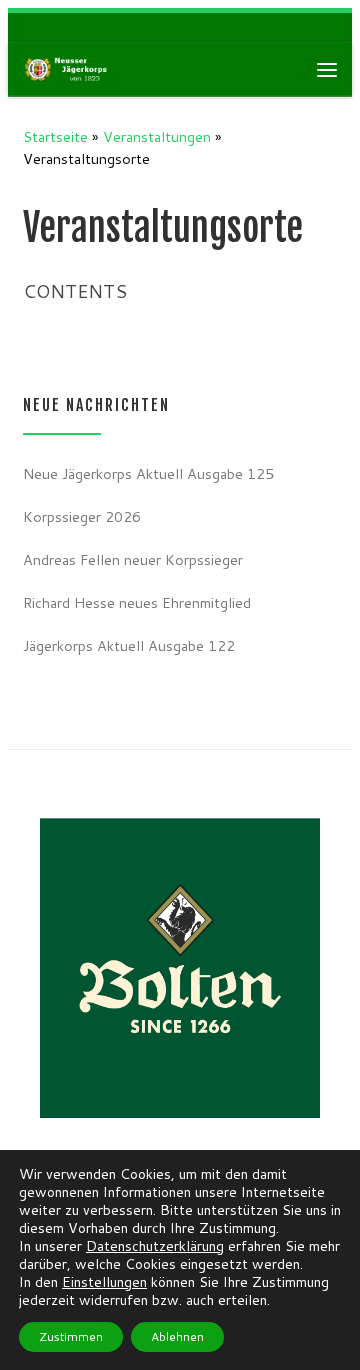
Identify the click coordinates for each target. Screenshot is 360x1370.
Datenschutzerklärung (155, 1246)
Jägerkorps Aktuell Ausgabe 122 (129, 645)
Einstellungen (104, 1282)
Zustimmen (71, 1336)
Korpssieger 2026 (82, 516)
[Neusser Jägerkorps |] (68, 68)
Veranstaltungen (157, 136)
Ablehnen (177, 1336)
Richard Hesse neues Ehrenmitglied (137, 602)
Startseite (55, 136)
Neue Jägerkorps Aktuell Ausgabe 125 (148, 473)
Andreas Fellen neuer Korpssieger (133, 559)
